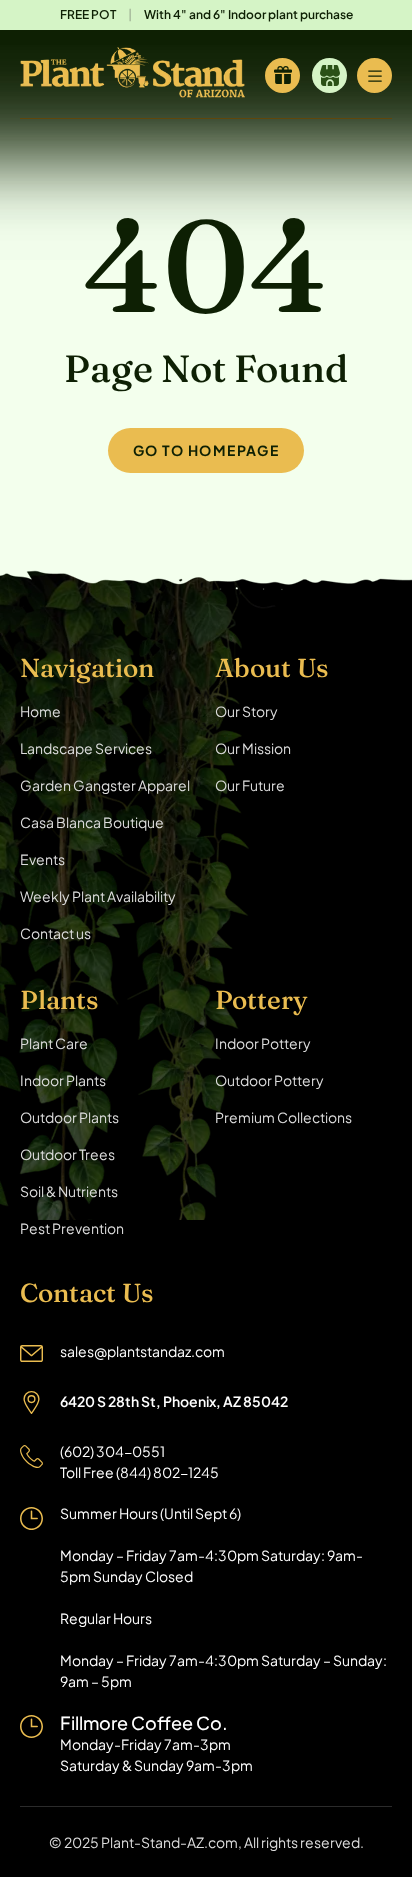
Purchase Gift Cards (282, 75)
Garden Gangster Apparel (105, 785)
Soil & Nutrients (69, 1191)
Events (42, 859)
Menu (374, 75)
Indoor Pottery (263, 1043)
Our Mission (253, 748)
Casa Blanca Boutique (92, 822)
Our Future (250, 785)
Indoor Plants (63, 1080)
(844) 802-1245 (167, 1472)
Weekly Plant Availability (98, 896)
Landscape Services (86, 748)
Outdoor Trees (67, 1154)
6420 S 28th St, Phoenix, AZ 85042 (174, 1401)
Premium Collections (283, 1117)
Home (40, 711)
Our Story (246, 711)
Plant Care (54, 1043)
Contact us (55, 933)
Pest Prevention (72, 1228)
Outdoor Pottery (269, 1080)
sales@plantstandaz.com (142, 1351)
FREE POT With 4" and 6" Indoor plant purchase (206, 14)
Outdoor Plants (69, 1117)
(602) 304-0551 (112, 1451)
